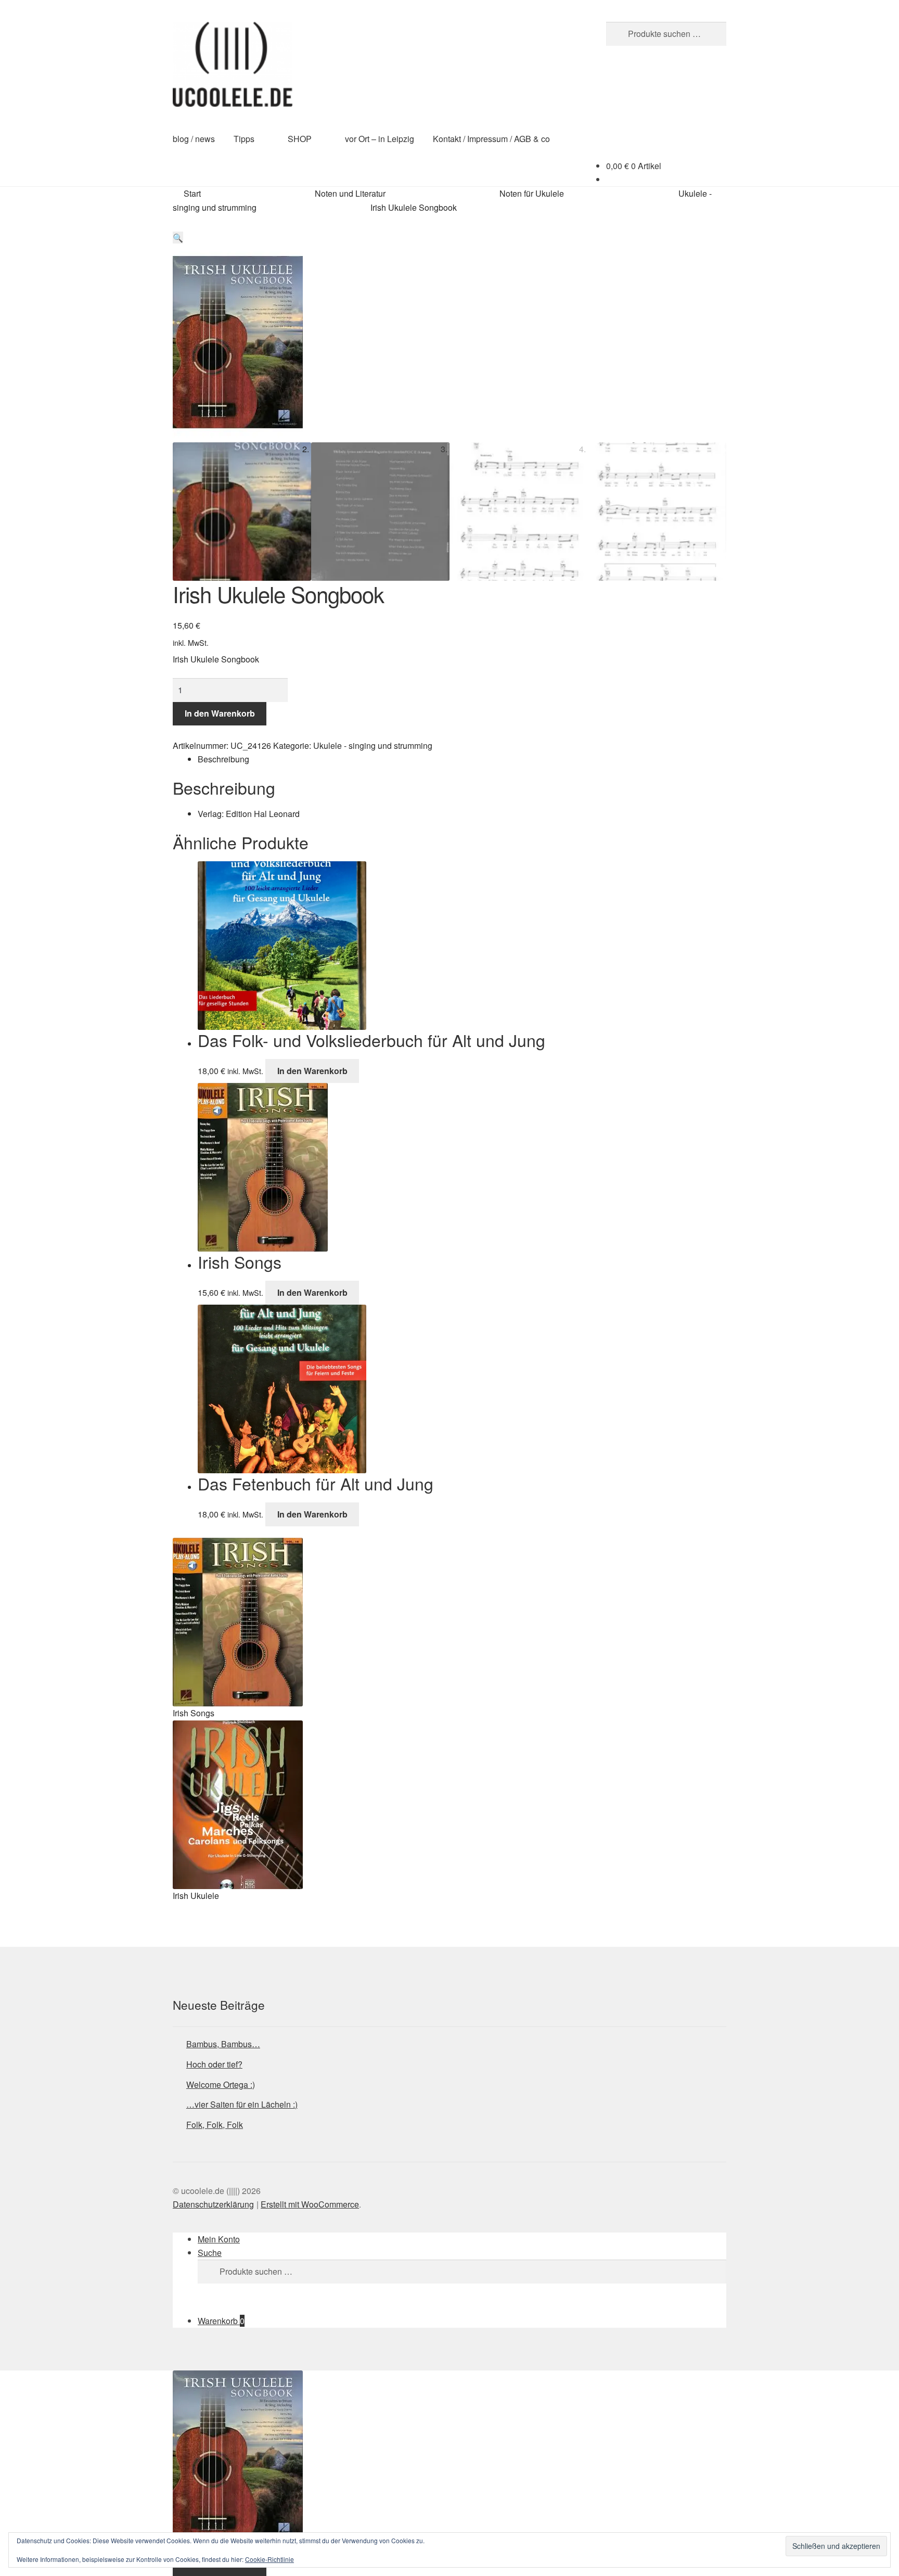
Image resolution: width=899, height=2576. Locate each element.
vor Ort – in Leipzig (380, 139)
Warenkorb (221, 2321)
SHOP (300, 139)
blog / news (194, 139)
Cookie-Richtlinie (269, 2559)
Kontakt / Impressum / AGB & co (491, 139)
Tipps (244, 139)
